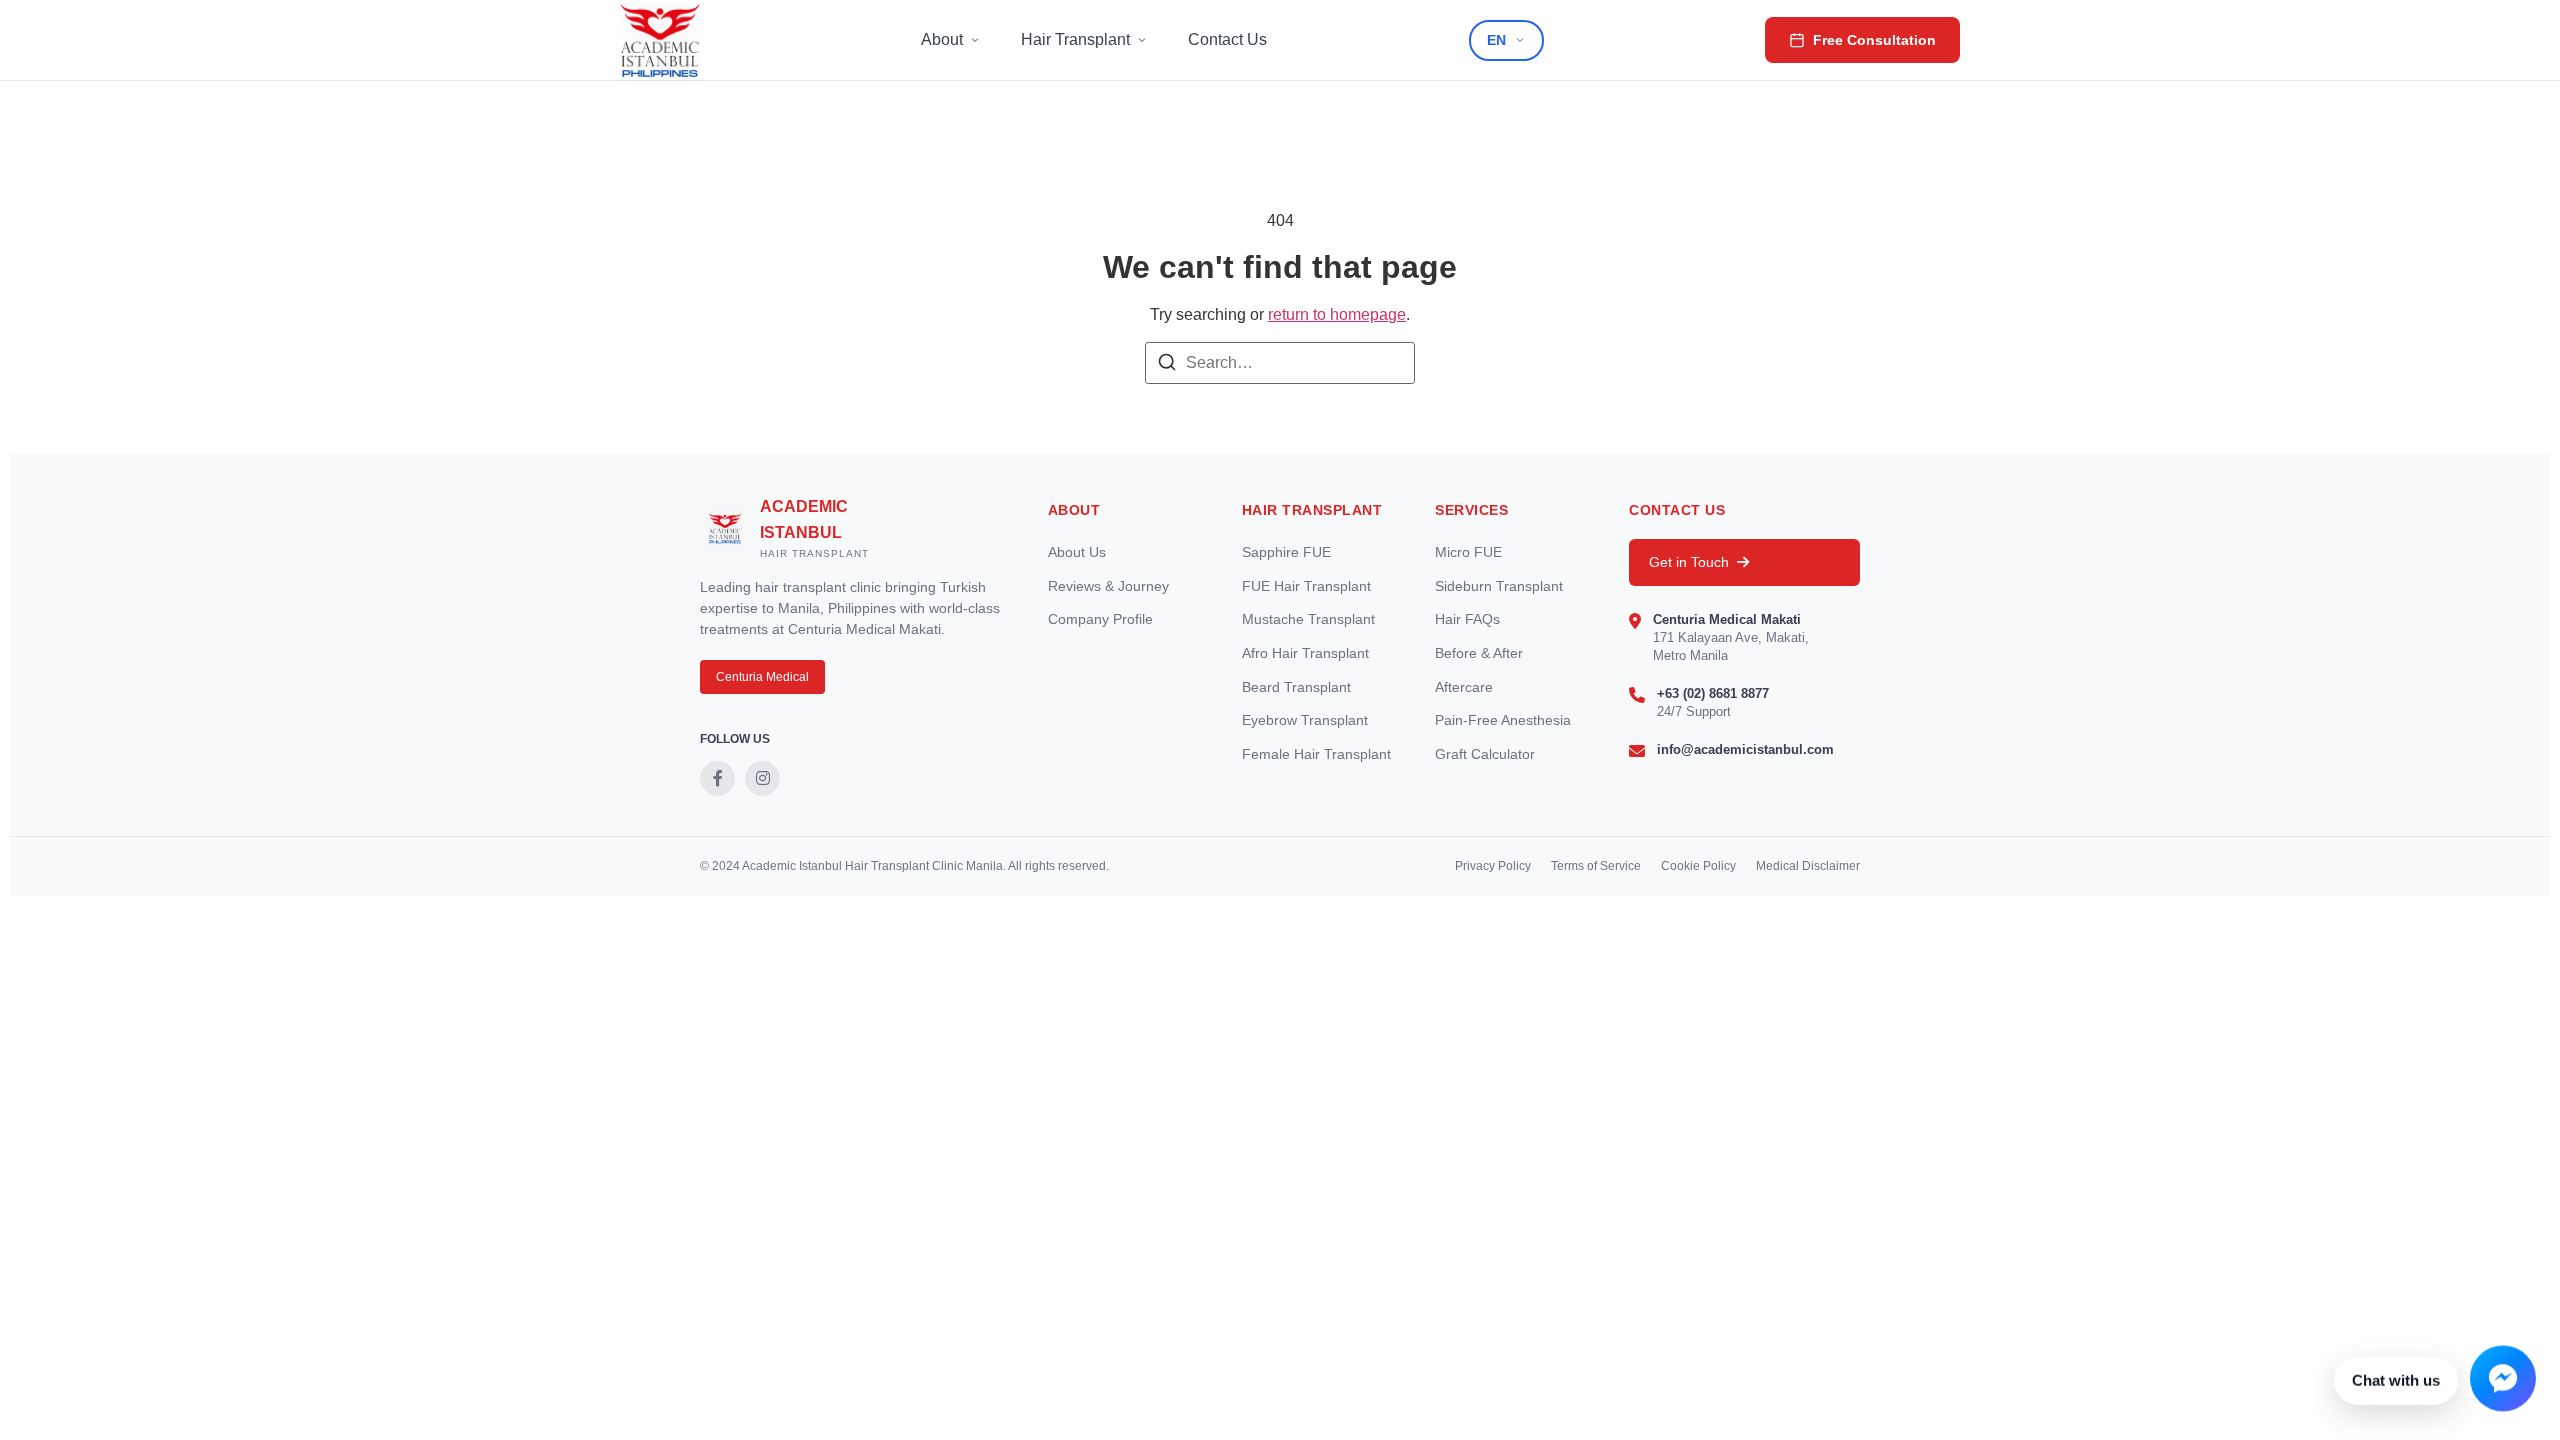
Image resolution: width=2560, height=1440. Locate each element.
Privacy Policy (1493, 866)
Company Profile (1100, 619)
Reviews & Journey (1108, 586)
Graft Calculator (1485, 754)
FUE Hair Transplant (1306, 586)
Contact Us (1227, 39)
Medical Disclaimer (1808, 866)
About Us (1077, 552)
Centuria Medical (762, 677)
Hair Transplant (1075, 39)
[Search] (1167, 365)
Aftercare (1464, 687)
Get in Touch (1689, 562)
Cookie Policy (1698, 866)
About (942, 39)
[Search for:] (1280, 363)
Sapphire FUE (1286, 552)
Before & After (1479, 653)
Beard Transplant (1296, 687)
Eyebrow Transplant (1305, 720)
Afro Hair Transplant (1305, 653)
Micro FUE (1468, 552)
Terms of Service (1596, 866)
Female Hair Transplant (1316, 754)
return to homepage (1337, 314)
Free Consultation (1874, 40)
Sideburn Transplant (1499, 586)
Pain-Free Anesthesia (1503, 720)
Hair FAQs (1467, 619)
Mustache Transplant (1308, 619)
